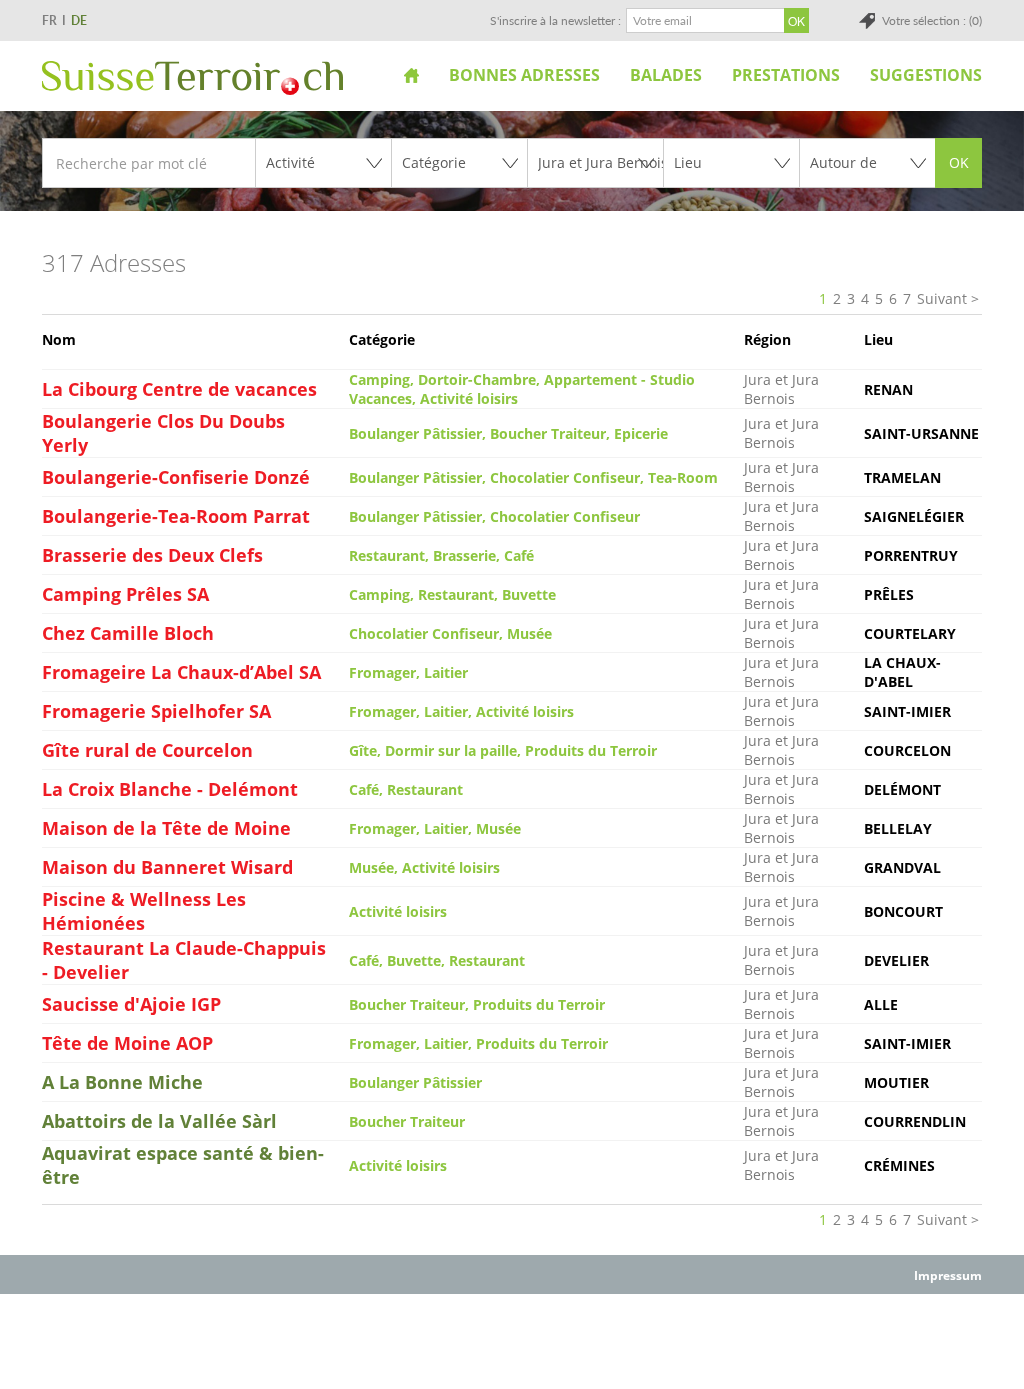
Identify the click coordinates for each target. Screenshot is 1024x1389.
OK (959, 162)
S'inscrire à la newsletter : (555, 20)
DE (79, 20)
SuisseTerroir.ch (192, 78)
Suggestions (926, 75)
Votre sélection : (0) (932, 20)
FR (49, 20)
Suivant (942, 298)
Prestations (786, 75)
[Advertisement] (512, 1340)
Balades (666, 75)
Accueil (411, 75)
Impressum (948, 1275)
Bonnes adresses (524, 75)
